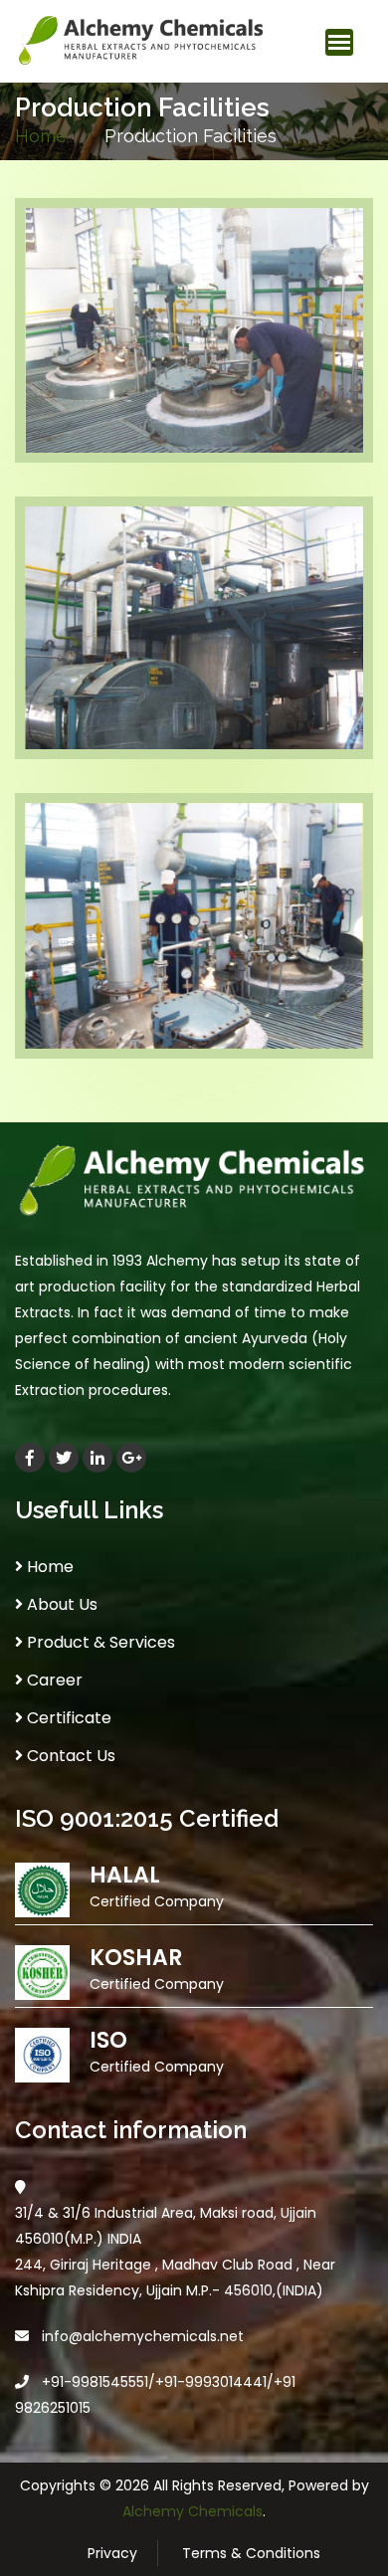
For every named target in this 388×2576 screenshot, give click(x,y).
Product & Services (99, 1642)
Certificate (67, 1718)
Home (41, 136)
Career (53, 1680)
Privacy (112, 2553)
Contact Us (69, 1756)
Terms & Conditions (251, 2553)
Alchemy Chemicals (193, 2511)
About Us (60, 1604)
